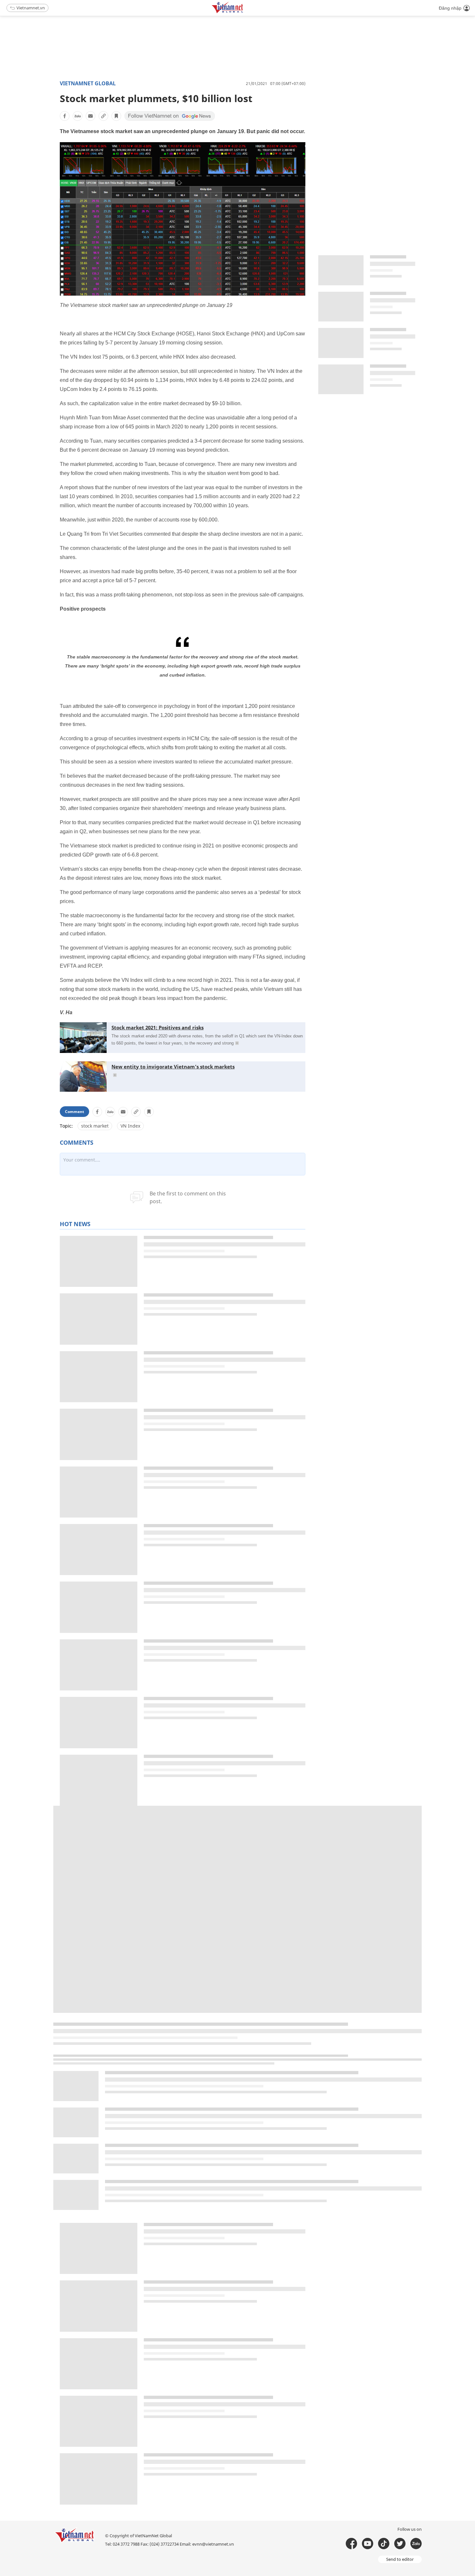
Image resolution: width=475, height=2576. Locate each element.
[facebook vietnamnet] (351, 2544)
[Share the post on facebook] (65, 116)
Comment (74, 1112)
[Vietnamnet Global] (244, 12)
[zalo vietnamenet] (416, 2544)
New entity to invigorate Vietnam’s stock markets (173, 1067)
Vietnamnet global (88, 83)
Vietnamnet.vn (31, 8)
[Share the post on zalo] (78, 116)
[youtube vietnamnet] (368, 2544)
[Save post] (116, 116)
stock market (95, 1126)
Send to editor (400, 2559)
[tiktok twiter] (400, 2544)
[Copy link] (103, 116)
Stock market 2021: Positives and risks (158, 1027)
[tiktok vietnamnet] (384, 2544)
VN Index (130, 1126)
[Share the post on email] (90, 116)
